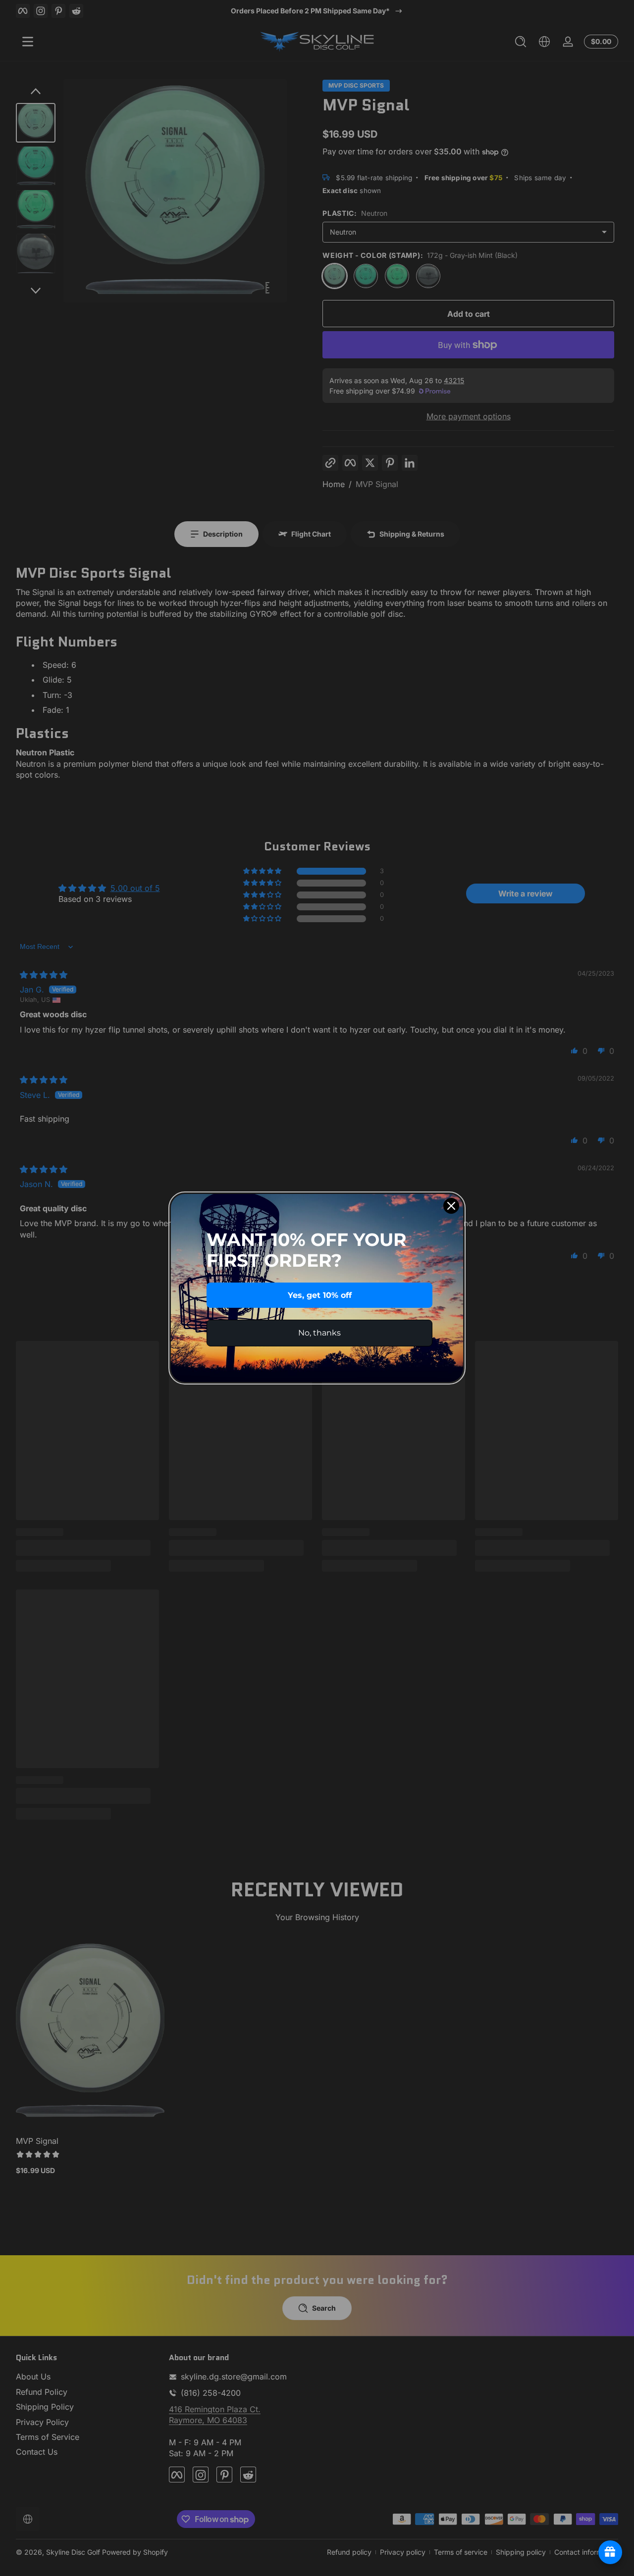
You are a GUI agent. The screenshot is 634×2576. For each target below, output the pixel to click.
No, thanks (319, 1333)
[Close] (451, 1206)
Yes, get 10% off (320, 1295)
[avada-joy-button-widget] (610, 2552)
